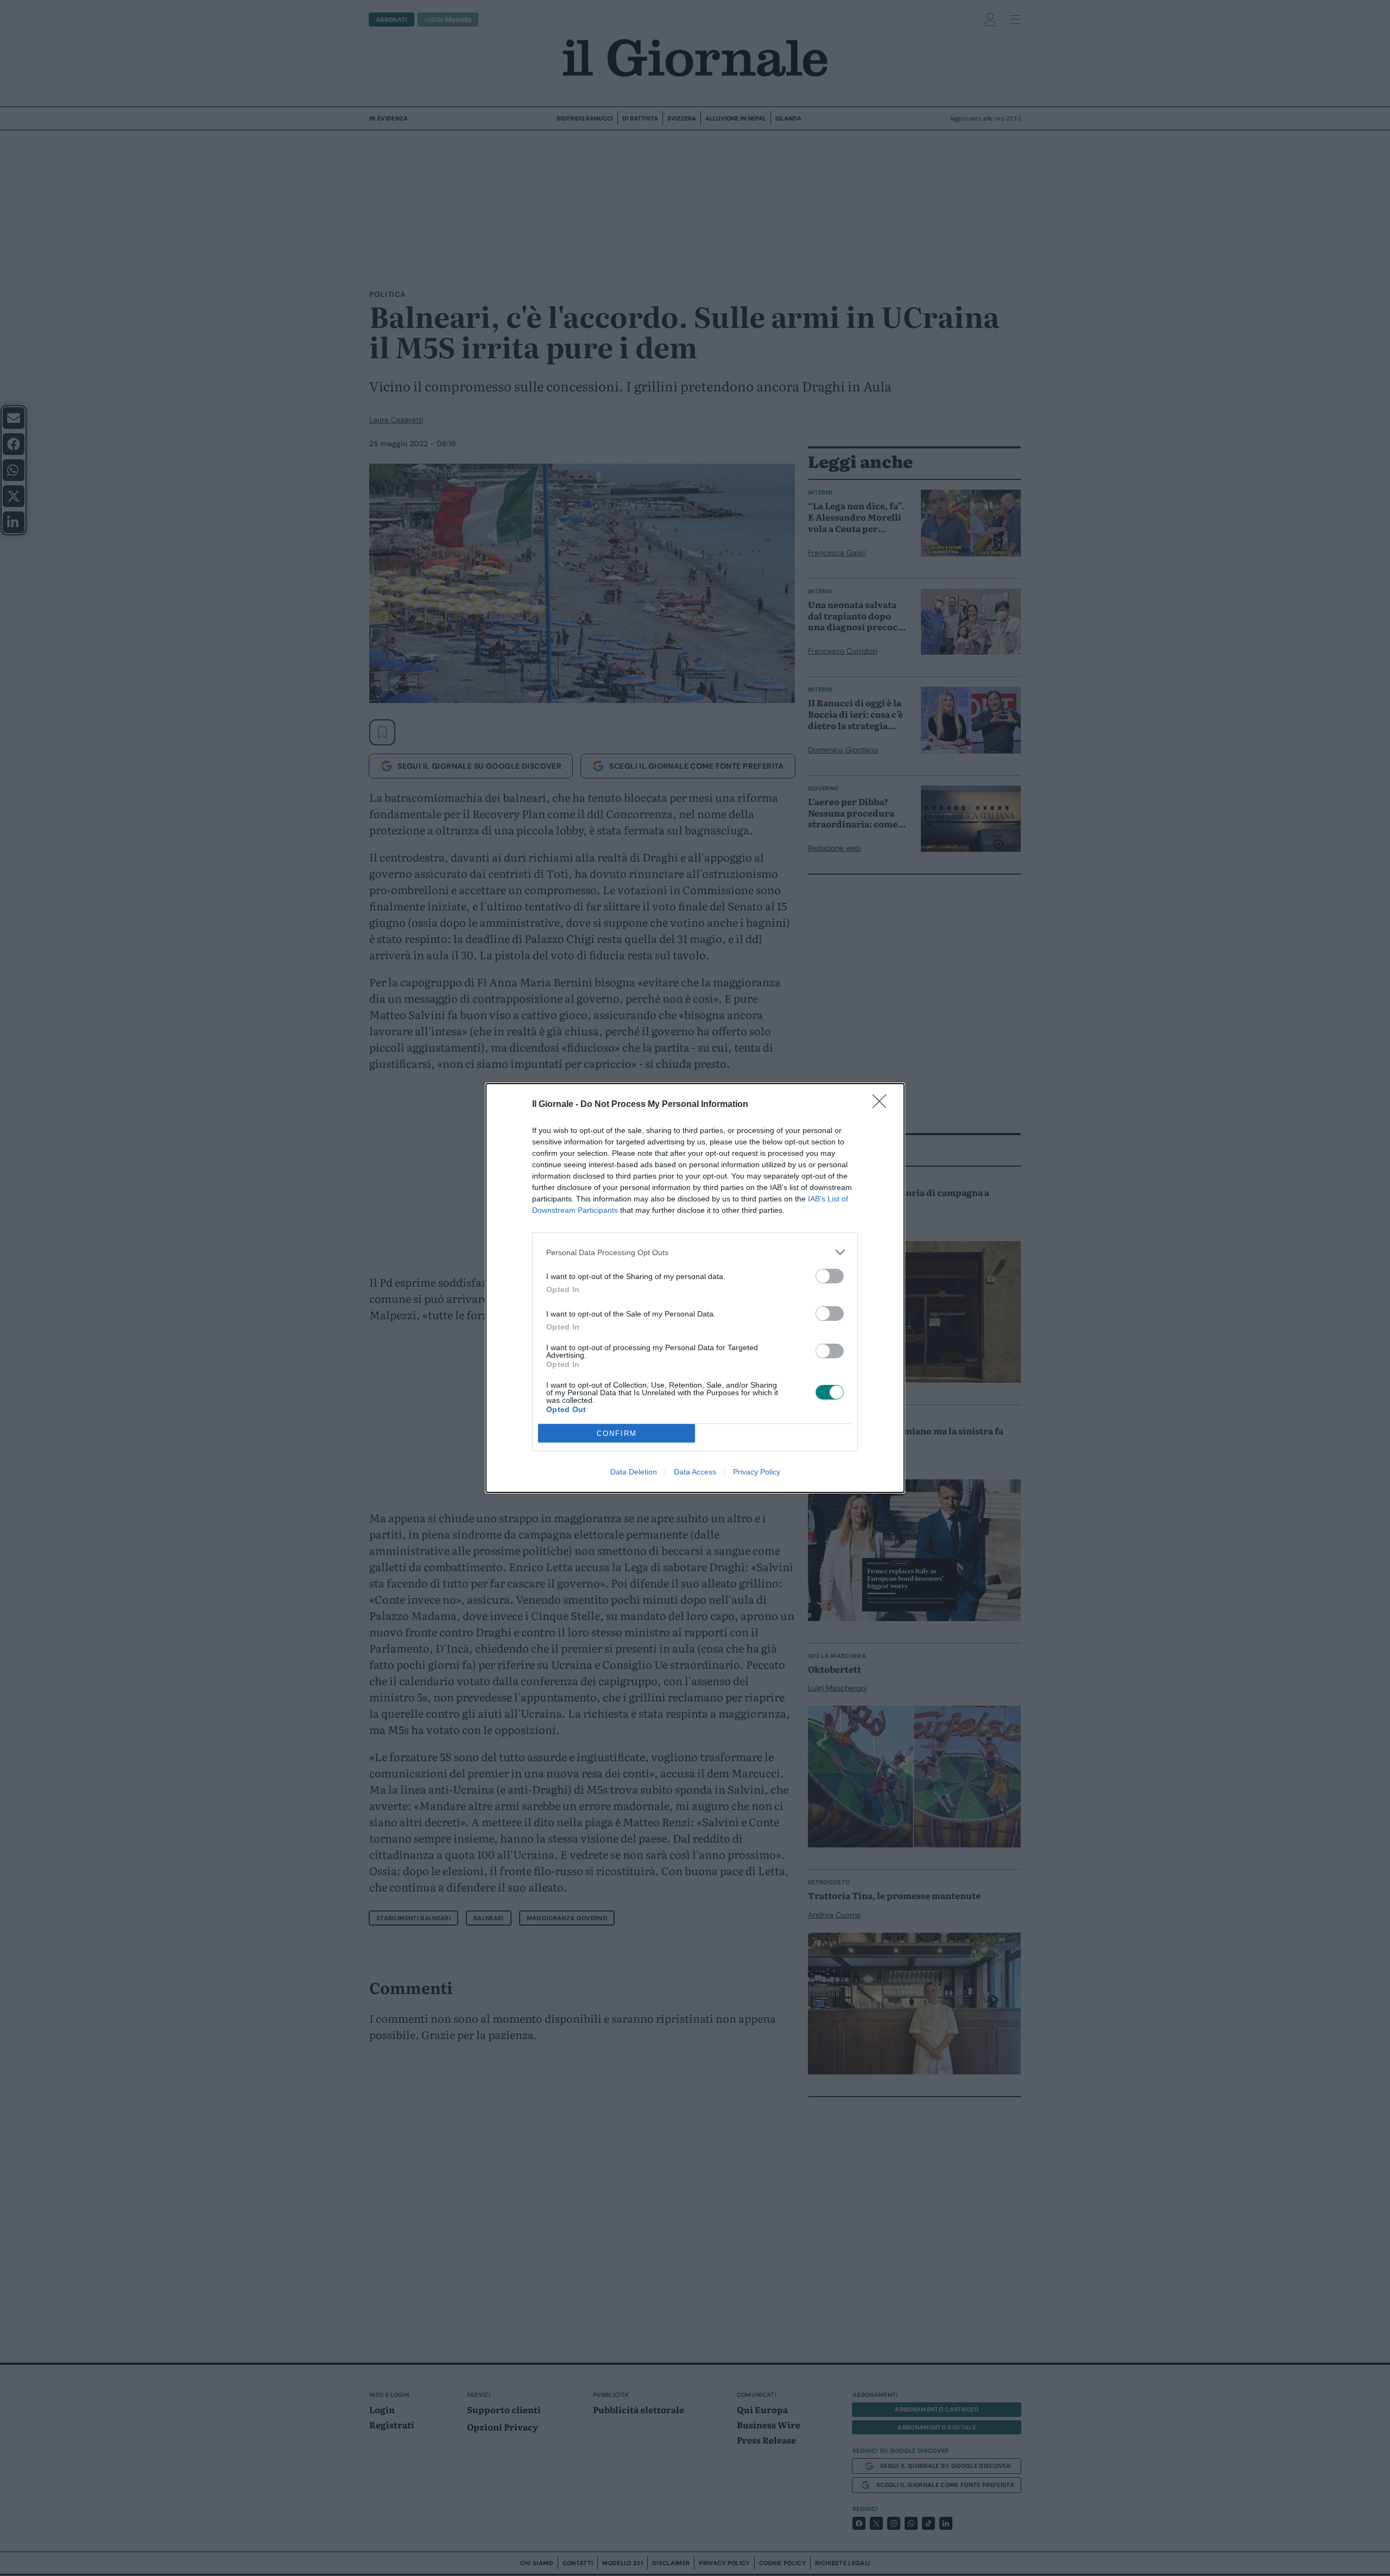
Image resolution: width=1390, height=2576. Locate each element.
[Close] (883, 1105)
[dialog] (695, 1288)
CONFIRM (617, 1433)
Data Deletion (634, 1472)
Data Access (695, 1472)
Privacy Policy (757, 1472)
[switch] (830, 1276)
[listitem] (695, 1252)
